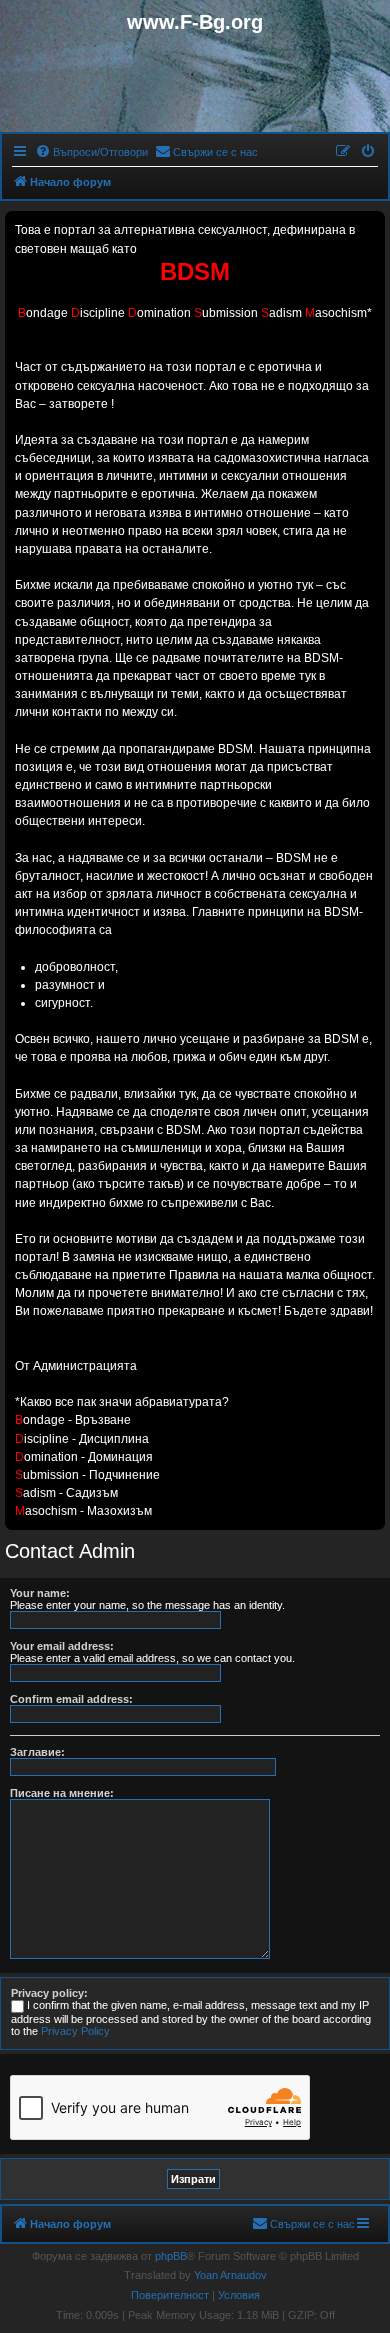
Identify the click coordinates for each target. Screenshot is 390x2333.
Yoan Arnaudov (230, 2275)
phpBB (171, 2256)
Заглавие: (37, 1752)
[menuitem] (91, 152)
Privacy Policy (75, 2031)
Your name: (40, 1593)
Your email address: (62, 1646)
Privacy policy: (49, 1993)
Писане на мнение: (62, 1793)
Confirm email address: (71, 1699)
